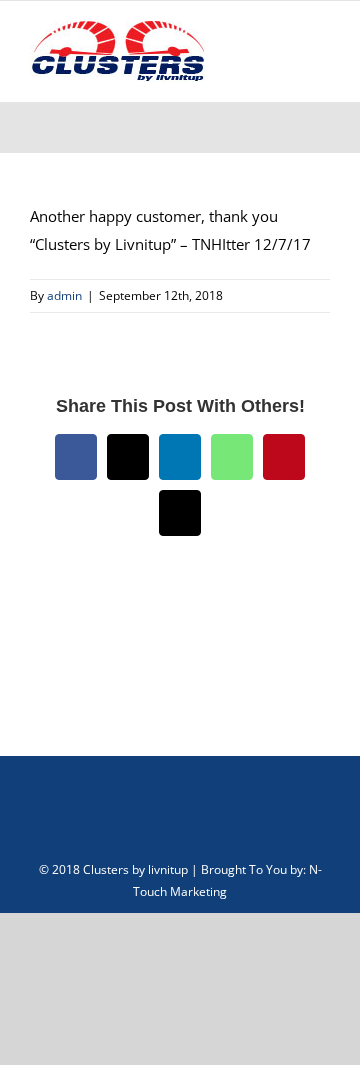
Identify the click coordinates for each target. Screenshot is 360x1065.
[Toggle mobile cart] (250, 56)
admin (64, 295)
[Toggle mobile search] (286, 56)
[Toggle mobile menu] (322, 56)
